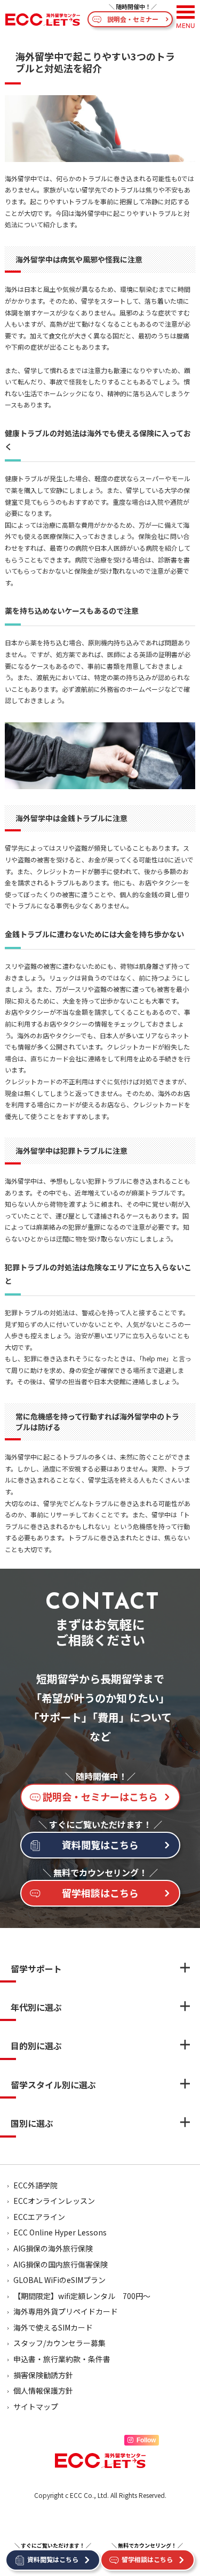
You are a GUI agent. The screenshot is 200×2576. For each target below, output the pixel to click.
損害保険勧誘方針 (43, 2375)
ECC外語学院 (35, 2185)
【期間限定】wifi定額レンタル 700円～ (82, 2296)
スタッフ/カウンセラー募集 (59, 2343)
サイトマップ (36, 2407)
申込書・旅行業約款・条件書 (62, 2359)
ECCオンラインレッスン (54, 2201)
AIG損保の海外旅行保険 (53, 2248)
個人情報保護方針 (43, 2390)
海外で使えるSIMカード (53, 2327)
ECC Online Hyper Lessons (60, 2232)
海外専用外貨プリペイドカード (66, 2311)
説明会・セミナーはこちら (100, 1796)
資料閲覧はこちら (100, 1845)
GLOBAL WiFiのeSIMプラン (59, 2280)
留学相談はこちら (100, 1893)
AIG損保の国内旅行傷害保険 (61, 2264)
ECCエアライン (39, 2217)
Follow (146, 2440)
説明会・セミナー (133, 19)
